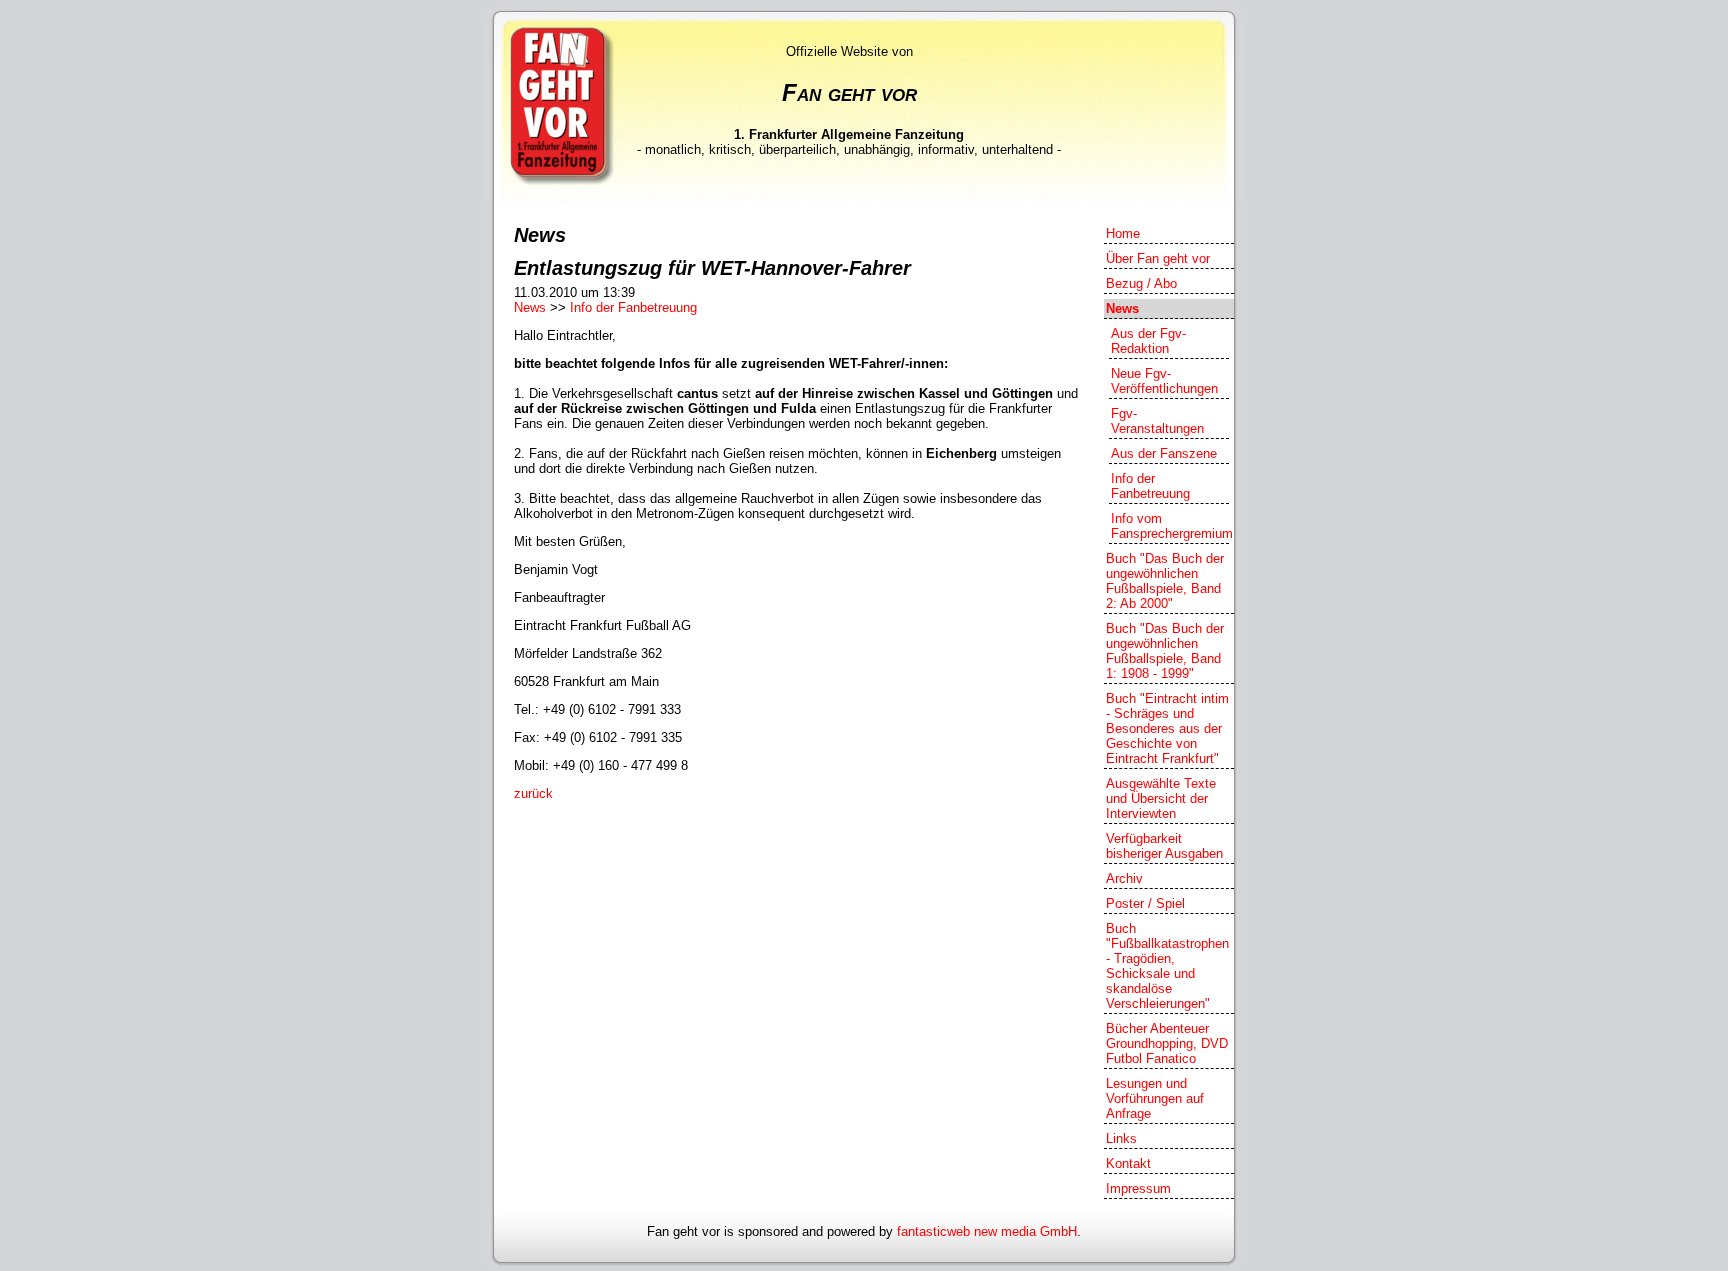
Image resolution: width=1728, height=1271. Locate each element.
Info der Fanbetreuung (633, 307)
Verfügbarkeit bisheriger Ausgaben (1164, 846)
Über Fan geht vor (1158, 258)
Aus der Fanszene (1164, 453)
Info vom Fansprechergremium (1170, 526)
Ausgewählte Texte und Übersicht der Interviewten (1161, 798)
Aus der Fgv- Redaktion (1148, 341)
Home (1123, 233)
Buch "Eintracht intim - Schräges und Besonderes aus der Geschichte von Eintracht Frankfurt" (1167, 728)
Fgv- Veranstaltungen (1157, 421)
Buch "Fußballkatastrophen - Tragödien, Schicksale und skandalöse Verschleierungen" (1167, 966)
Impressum (1138, 1188)
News (530, 307)
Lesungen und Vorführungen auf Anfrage (1155, 1098)
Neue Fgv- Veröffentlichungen (1164, 381)
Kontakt (1128, 1163)
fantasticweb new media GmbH (987, 1231)
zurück (533, 793)
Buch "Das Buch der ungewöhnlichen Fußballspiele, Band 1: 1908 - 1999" (1165, 651)
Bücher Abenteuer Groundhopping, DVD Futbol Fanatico (1167, 1043)
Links (1121, 1138)
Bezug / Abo (1141, 283)
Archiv (1124, 878)
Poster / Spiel (1145, 903)
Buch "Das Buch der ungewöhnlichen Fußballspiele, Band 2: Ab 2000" (1165, 581)
